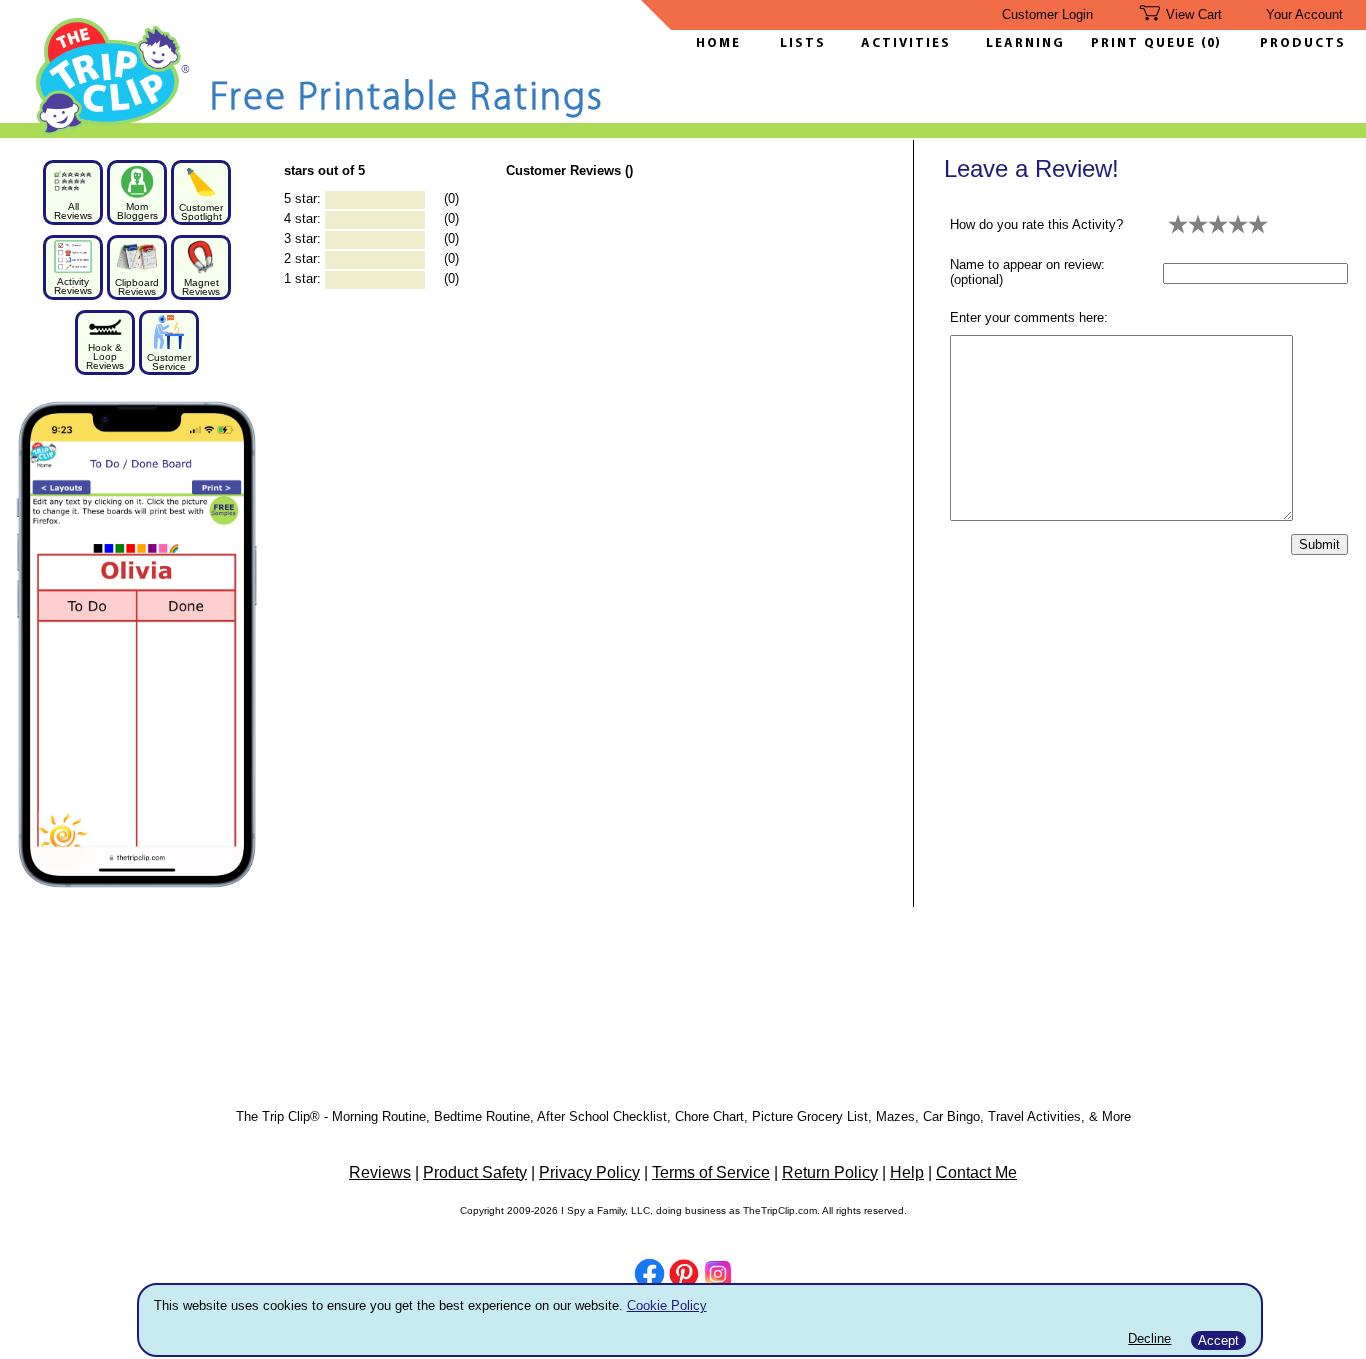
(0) (1211, 43)
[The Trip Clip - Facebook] (649, 1275)
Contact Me (976, 1172)
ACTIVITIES (906, 43)
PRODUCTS (1303, 43)
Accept (1218, 1340)
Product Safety (475, 1172)
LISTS (803, 43)
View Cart (1194, 14)
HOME (718, 43)
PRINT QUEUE (1146, 43)
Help (907, 1172)
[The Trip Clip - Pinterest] (684, 1276)
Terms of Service (711, 1172)
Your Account (1304, 14)
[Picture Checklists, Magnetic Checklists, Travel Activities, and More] (113, 131)
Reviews (380, 1172)
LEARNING (1020, 43)
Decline (1149, 1338)
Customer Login (1047, 14)
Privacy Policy (589, 1172)
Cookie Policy (667, 1305)
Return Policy (830, 1172)
